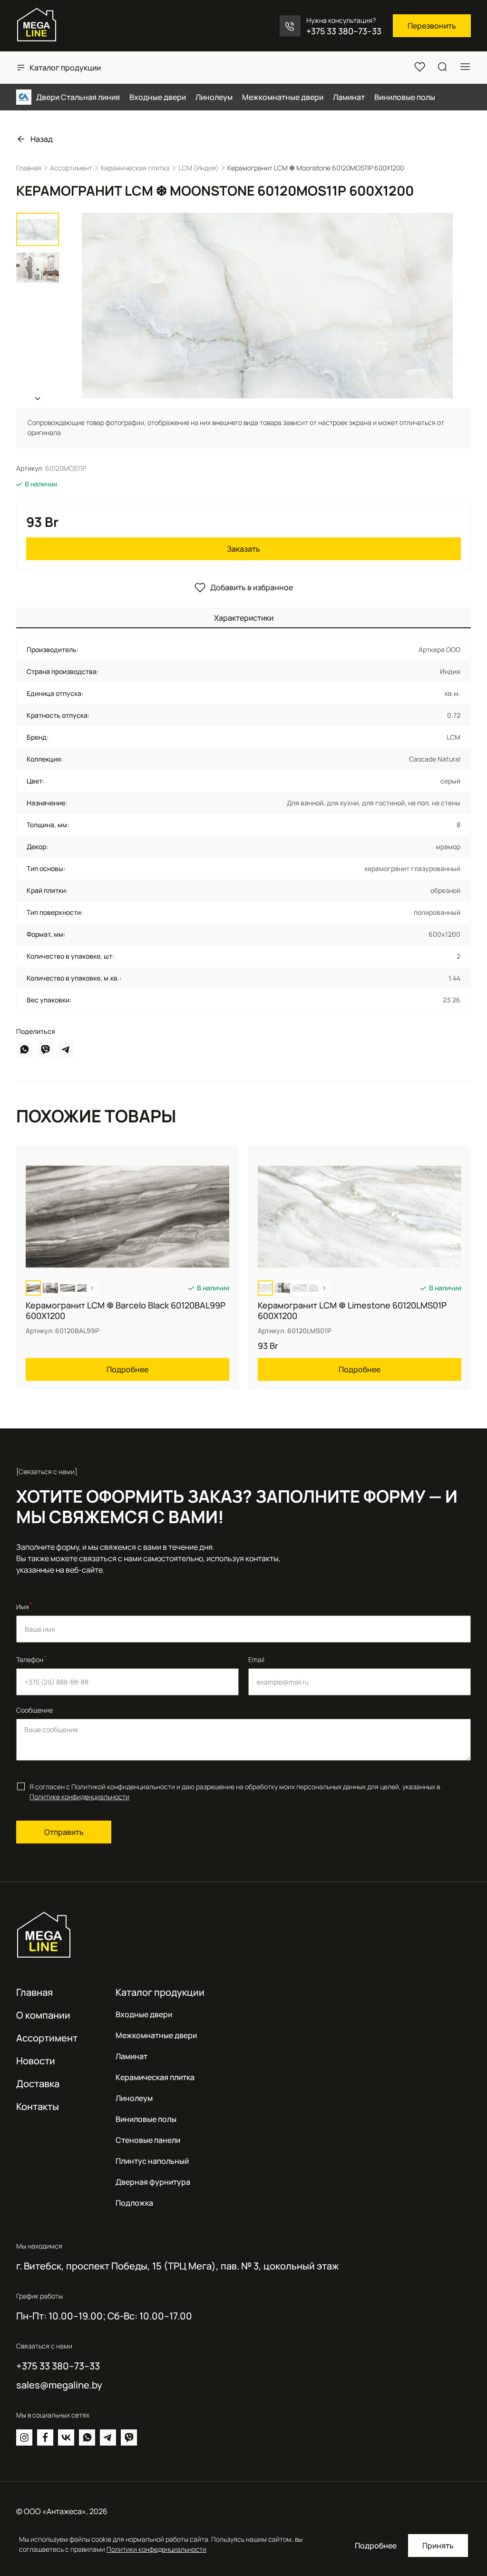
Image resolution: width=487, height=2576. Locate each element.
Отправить (64, 1832)
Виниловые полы (146, 2119)
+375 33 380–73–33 (344, 31)
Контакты (38, 2106)
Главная (34, 1992)
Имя (24, 1606)
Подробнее (376, 2546)
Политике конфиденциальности (79, 1797)
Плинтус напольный (152, 2161)
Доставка (38, 2084)
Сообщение (34, 1710)
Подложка (134, 2203)
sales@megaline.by (59, 2385)
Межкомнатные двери (156, 2035)
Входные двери (144, 2014)
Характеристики (244, 618)
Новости (36, 2061)
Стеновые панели (148, 2140)
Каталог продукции (65, 68)
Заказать (243, 549)
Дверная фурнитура (153, 2182)
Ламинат (131, 2056)
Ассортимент (47, 2038)
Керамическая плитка (155, 2077)
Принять (438, 2546)
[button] (38, 398)
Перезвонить (432, 26)
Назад (42, 139)
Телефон (31, 1659)
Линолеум (134, 2098)
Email (256, 1660)
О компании (43, 2015)
